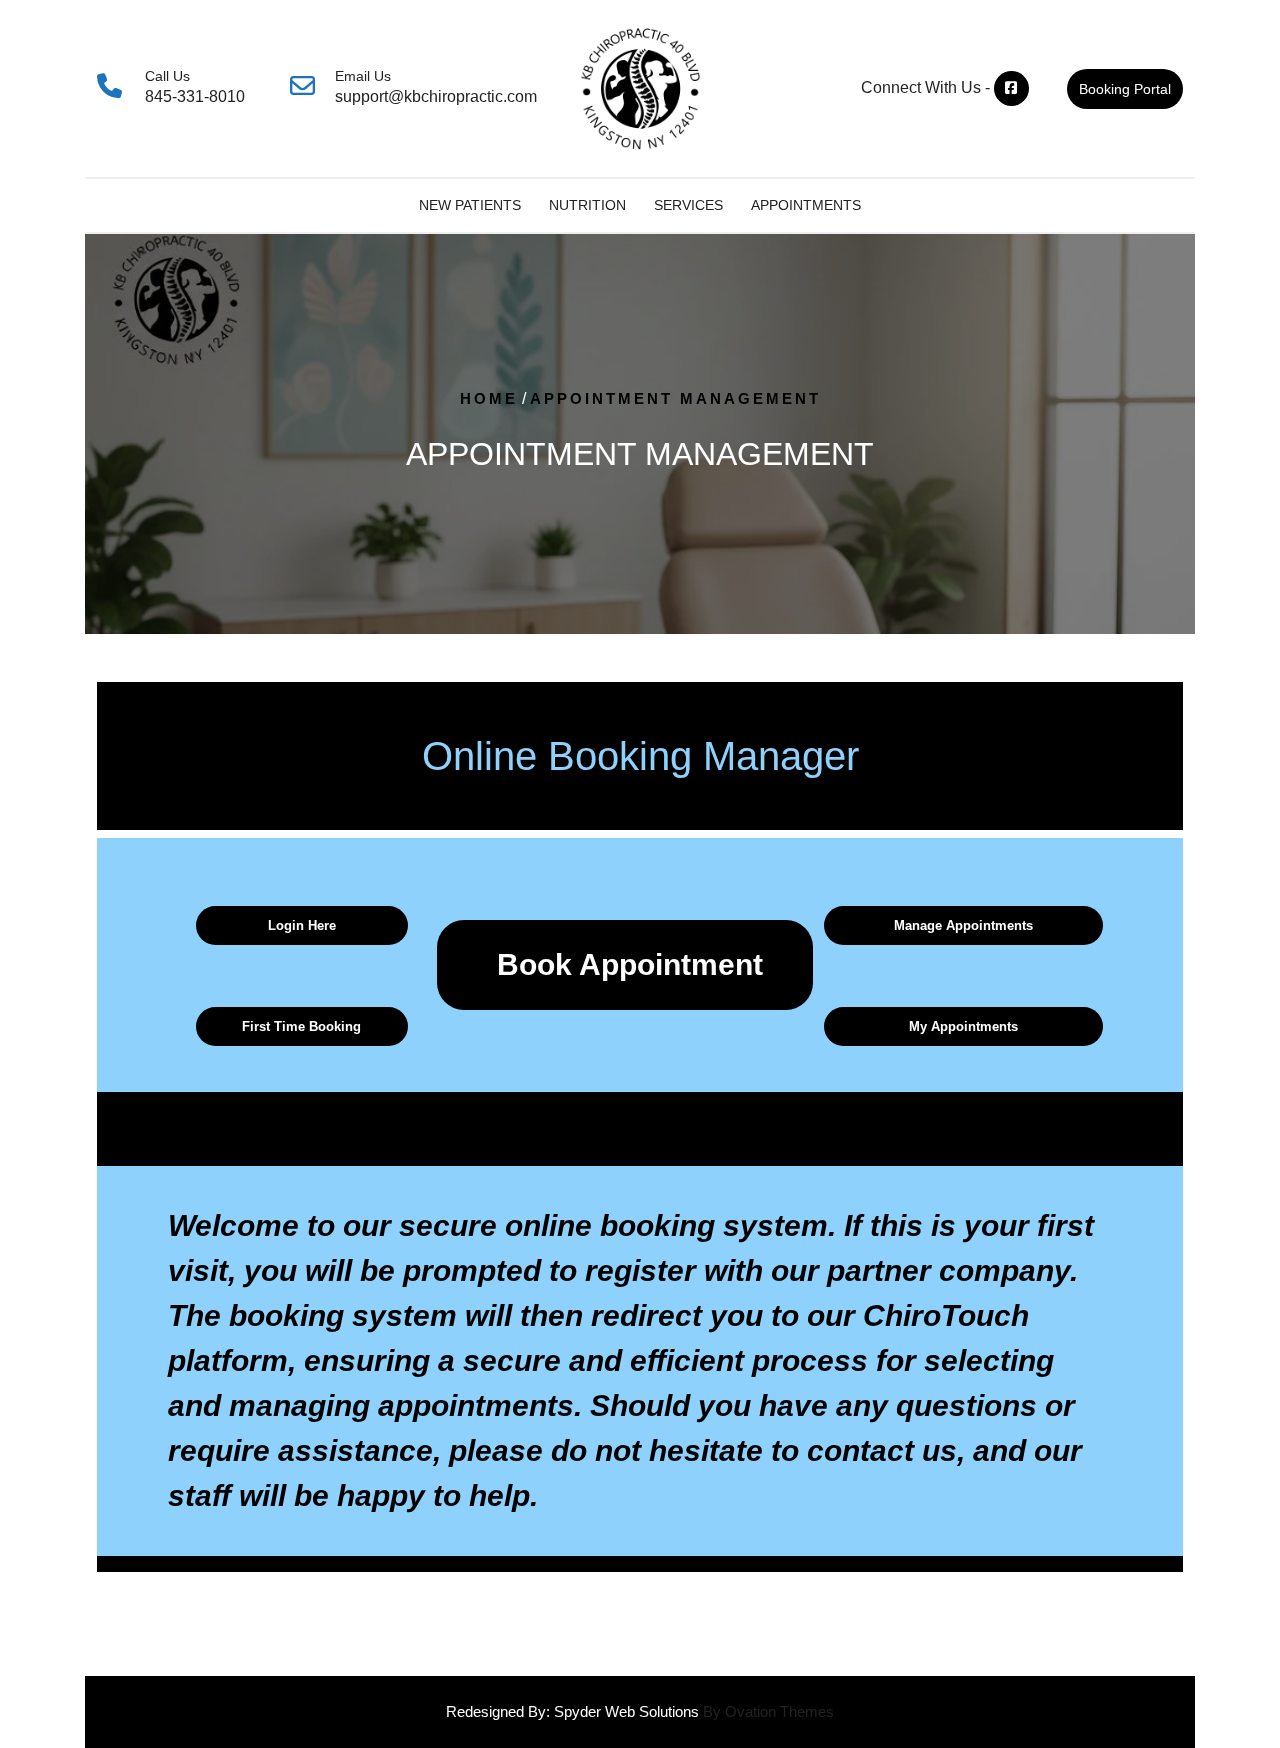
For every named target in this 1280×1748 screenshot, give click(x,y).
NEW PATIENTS (470, 205)
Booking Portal (1125, 89)
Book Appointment (630, 964)
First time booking (301, 1026)
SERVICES (688, 205)
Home (489, 398)
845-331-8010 (195, 96)
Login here (302, 925)
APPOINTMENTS (806, 205)
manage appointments (963, 925)
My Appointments (963, 1026)
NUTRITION (587, 205)
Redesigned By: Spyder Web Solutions (640, 1711)
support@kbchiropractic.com (436, 96)
